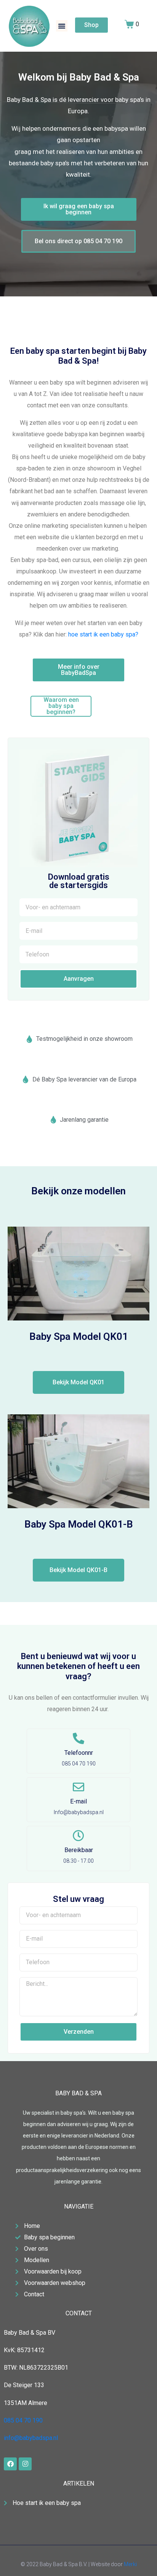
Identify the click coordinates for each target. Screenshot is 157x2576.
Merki (130, 2564)
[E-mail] (78, 1787)
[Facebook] (10, 2464)
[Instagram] (25, 2464)
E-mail (78, 1801)
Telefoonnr (79, 1753)
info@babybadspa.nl (31, 2438)
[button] (62, 26)
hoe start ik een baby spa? (103, 634)
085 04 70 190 (23, 2420)
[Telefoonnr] (78, 1738)
